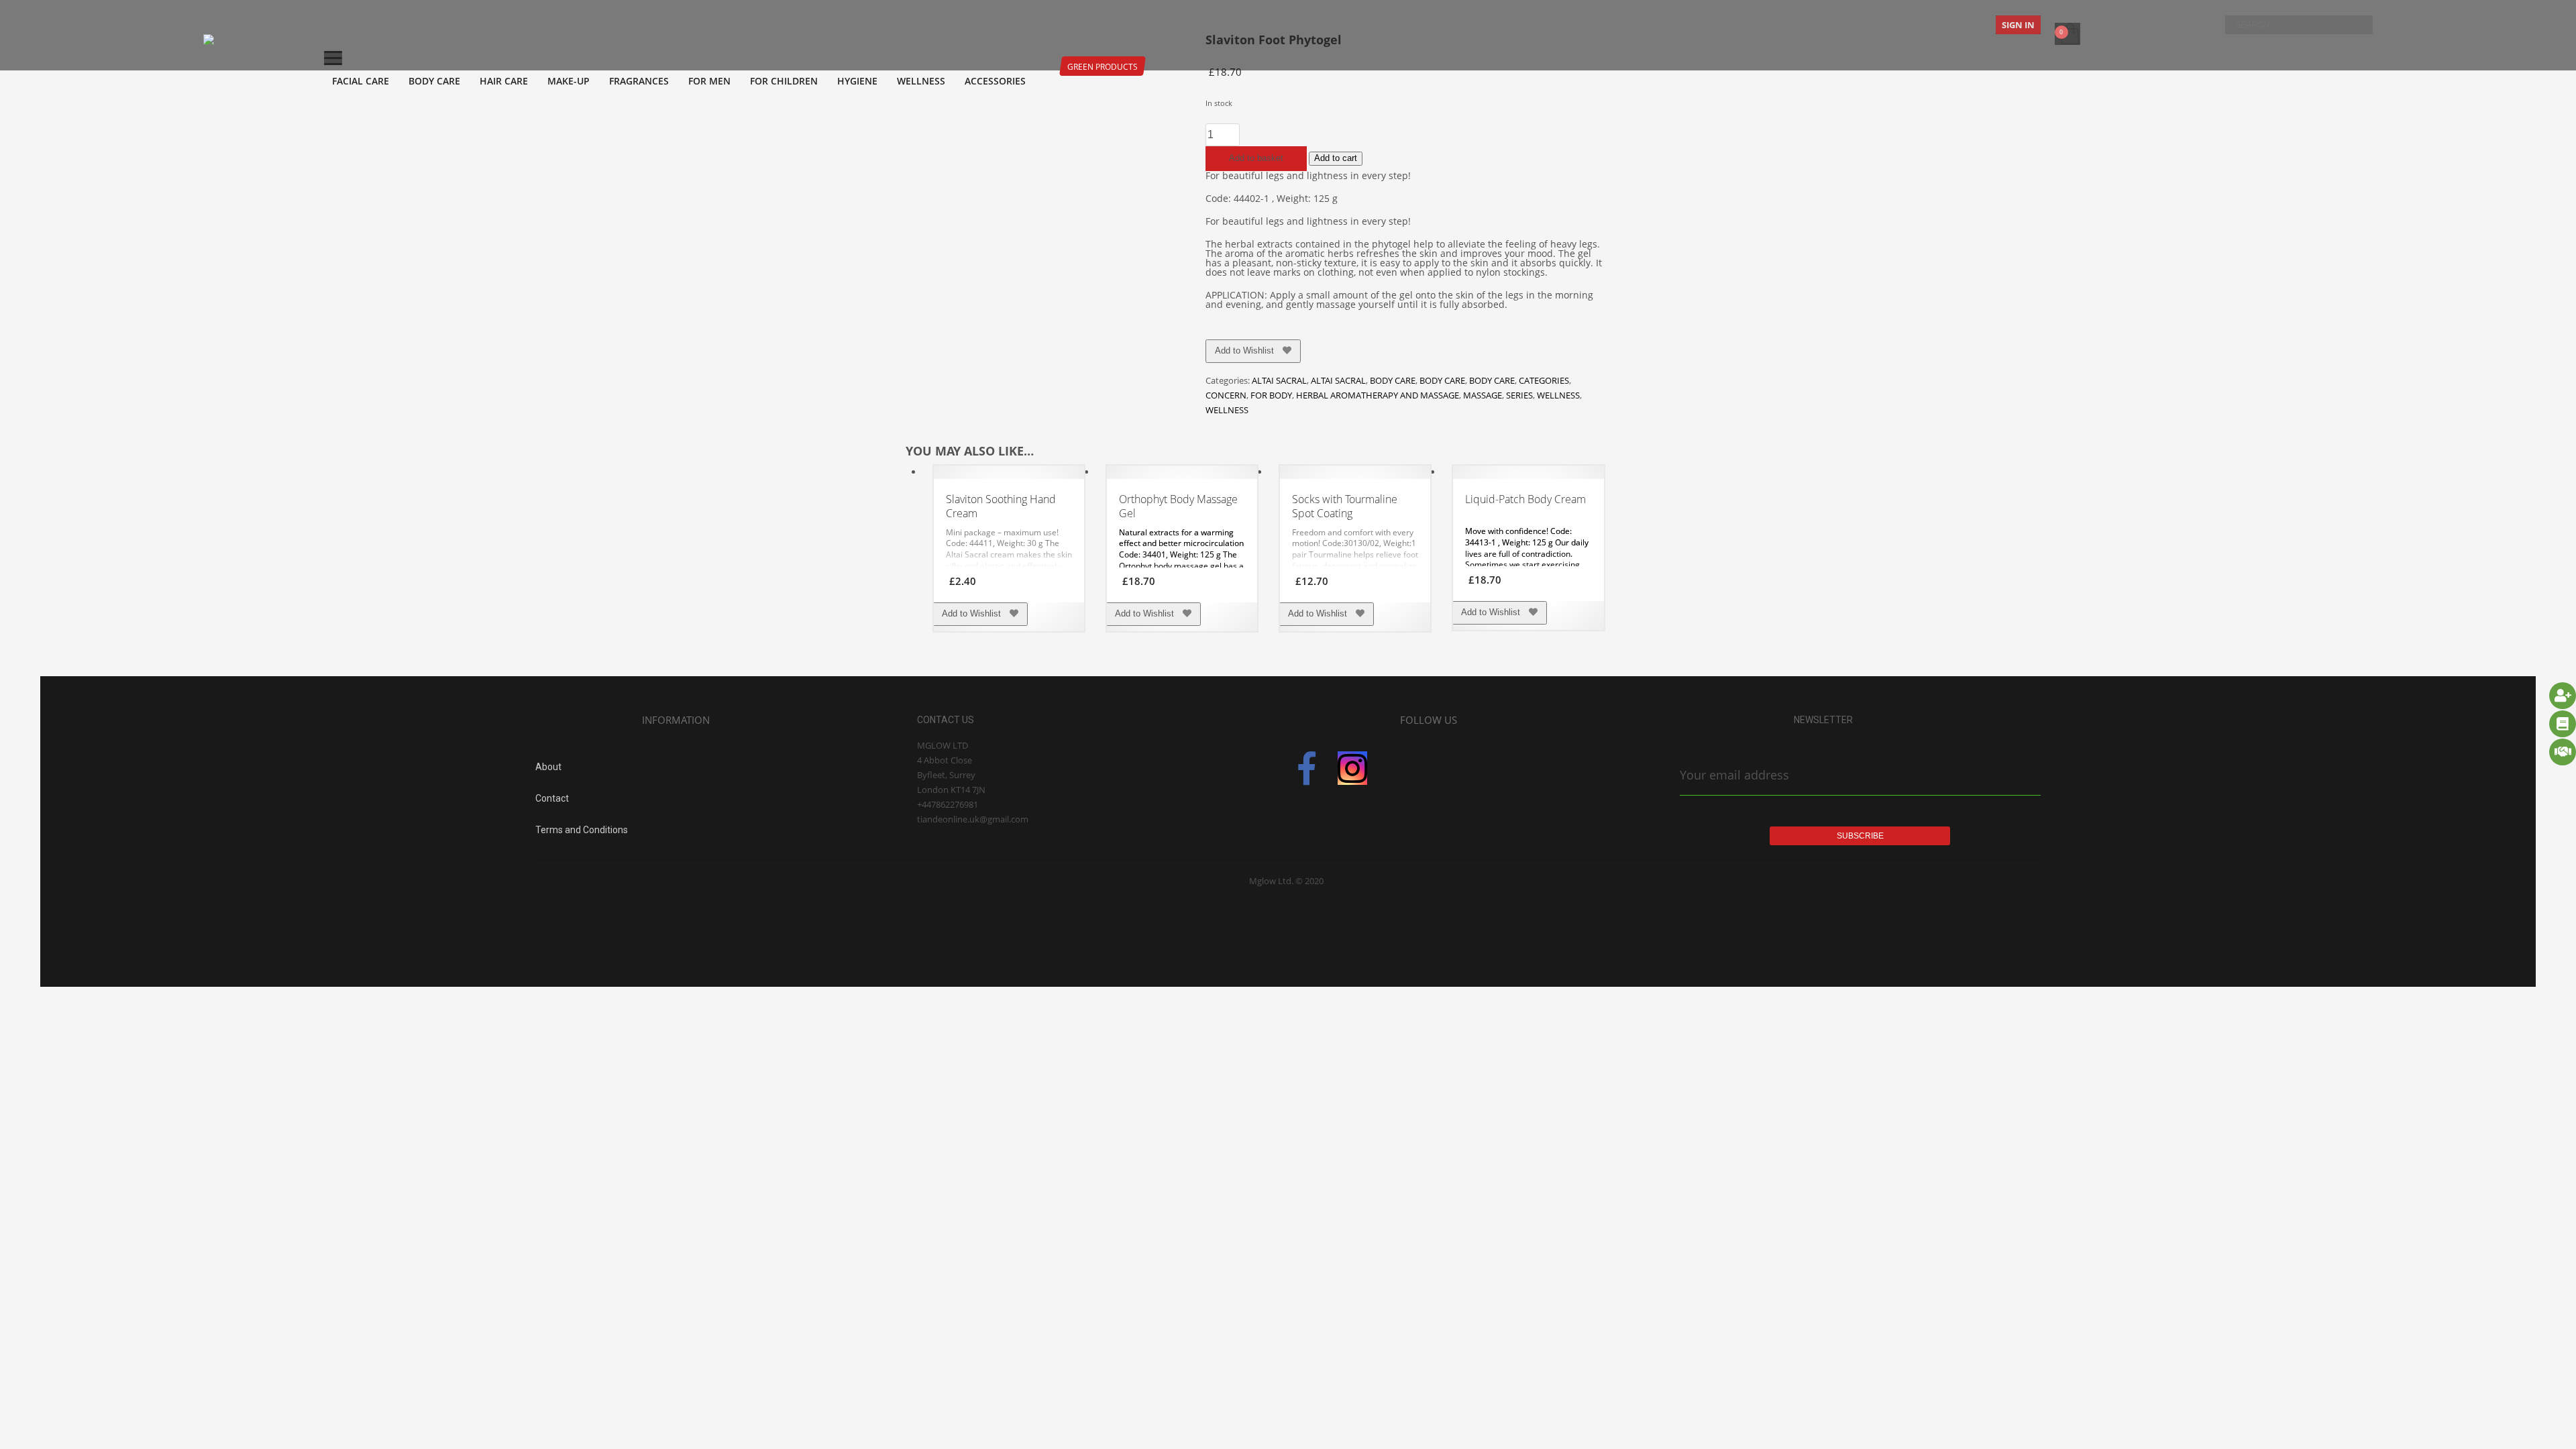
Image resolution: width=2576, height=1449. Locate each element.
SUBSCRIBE (1860, 836)
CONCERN (1226, 395)
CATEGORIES (1544, 380)
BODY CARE (1393, 380)
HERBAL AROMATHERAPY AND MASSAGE (1378, 395)
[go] (2359, 24)
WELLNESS (1558, 395)
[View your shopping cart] (2069, 25)
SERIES (1519, 395)
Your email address (1734, 775)
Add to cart (1336, 158)
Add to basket (1256, 158)
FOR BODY (1271, 395)
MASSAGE (1483, 395)
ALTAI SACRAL (1279, 380)
